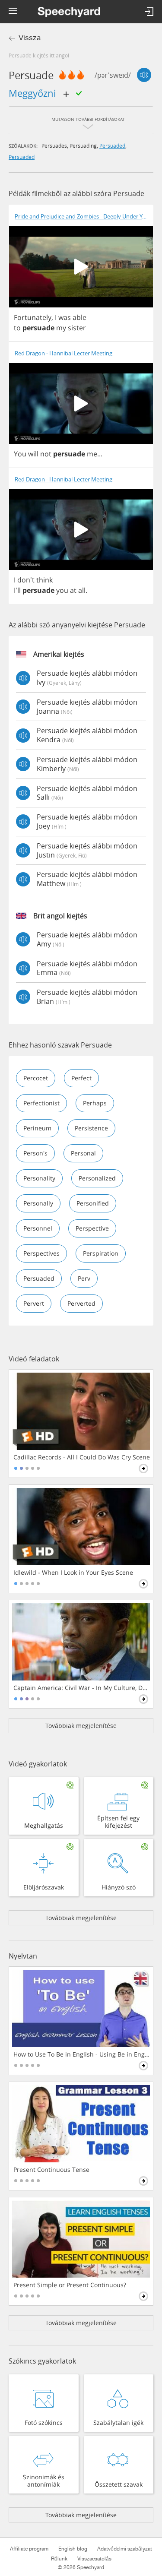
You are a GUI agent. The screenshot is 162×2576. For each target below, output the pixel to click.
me (92, 454)
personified (93, 1203)
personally (38, 1203)
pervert (34, 1303)
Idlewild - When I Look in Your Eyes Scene (73, 1573)
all (82, 590)
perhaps (95, 1103)
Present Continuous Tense (51, 2170)
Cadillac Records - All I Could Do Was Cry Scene (82, 1457)
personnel (38, 1228)
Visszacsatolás (94, 2559)
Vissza (30, 38)
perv (84, 1278)
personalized (97, 1178)
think (44, 580)
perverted (81, 1303)
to (17, 328)
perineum (37, 1128)
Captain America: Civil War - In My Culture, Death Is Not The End (82, 1688)
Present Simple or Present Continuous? (70, 2285)
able (79, 317)
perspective (92, 1228)
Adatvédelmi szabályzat (125, 2549)
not (46, 454)
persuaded (112, 146)
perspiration (101, 1253)
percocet (36, 1078)
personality (39, 1178)
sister (77, 328)
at (73, 590)
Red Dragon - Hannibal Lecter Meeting (64, 353)
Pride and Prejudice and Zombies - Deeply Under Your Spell (84, 217)
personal (83, 1153)
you (62, 590)
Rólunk (59, 2559)
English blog (73, 2549)
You (20, 454)
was (65, 317)
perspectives (41, 1253)
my (61, 328)
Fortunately (33, 317)
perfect (81, 1078)
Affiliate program (29, 2549)
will (33, 454)
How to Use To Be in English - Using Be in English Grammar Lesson (82, 2054)
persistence (91, 1128)
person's (35, 1153)
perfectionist (41, 1103)
